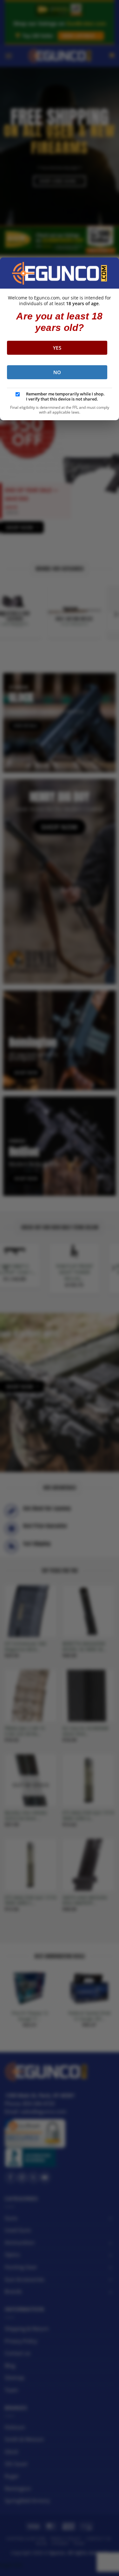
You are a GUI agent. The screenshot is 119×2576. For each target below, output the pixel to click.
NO (57, 372)
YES (57, 348)
